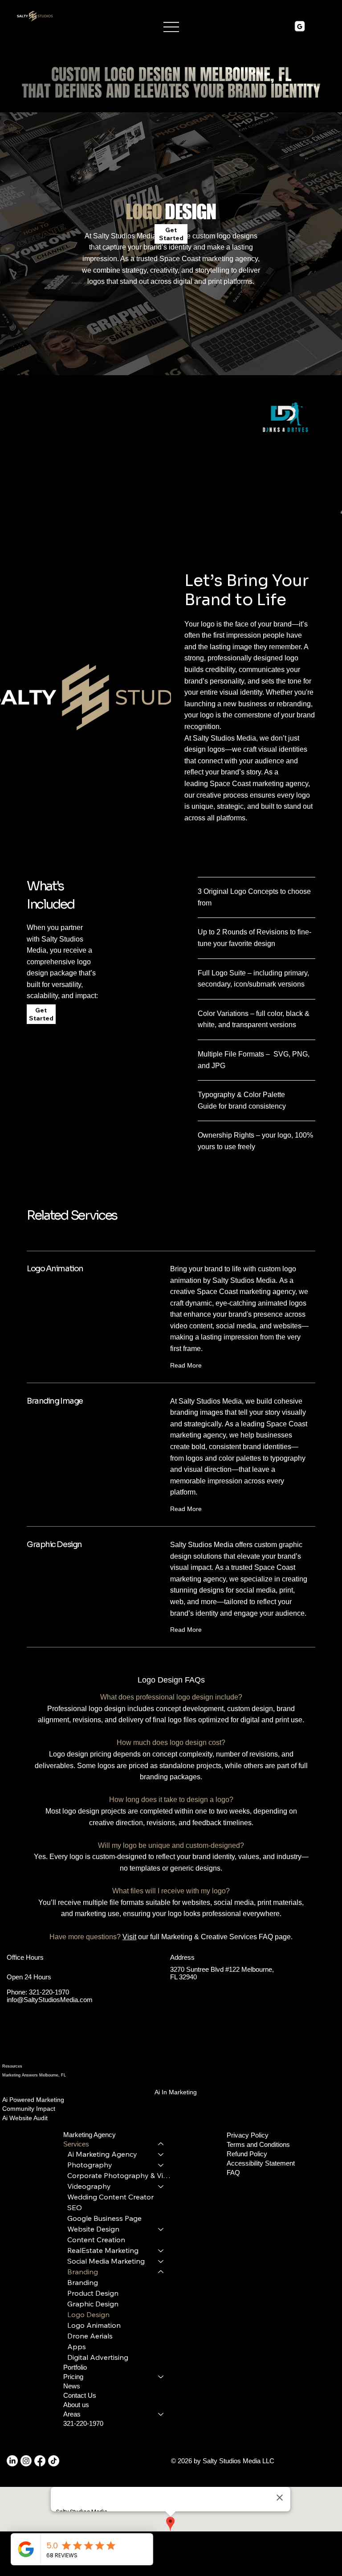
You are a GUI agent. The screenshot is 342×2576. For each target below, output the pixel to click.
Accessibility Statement (261, 2163)
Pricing (73, 2377)
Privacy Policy (248, 2135)
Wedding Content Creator (110, 2197)
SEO (75, 2207)
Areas (72, 2414)
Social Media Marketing (106, 2261)
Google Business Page (104, 2218)
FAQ (233, 2173)
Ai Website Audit (25, 2118)
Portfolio (75, 2367)
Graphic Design (93, 2304)
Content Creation (96, 2240)
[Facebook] (40, 2461)
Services (76, 2144)
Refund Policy (247, 2154)
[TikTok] (54, 2461)
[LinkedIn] (12, 2461)
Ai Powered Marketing (33, 2100)
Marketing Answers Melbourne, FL (34, 2075)
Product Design (93, 2293)
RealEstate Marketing (103, 2250)
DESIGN (171, 211)
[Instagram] (26, 2461)
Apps (77, 2347)
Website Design (93, 2229)
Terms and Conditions (258, 2144)
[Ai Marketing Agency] (161, 2154)
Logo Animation (94, 2325)
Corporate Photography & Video (120, 2175)
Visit (129, 1937)
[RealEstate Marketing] (161, 2250)
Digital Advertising (98, 2357)
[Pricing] (161, 2377)
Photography (90, 2165)
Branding (83, 2272)
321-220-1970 (49, 1992)
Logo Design (88, 2314)
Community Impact (29, 2109)
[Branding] (161, 2272)
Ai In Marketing (176, 2092)
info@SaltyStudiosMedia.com (50, 2000)
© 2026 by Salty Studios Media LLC (224, 2461)
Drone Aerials (90, 2336)
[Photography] (161, 2165)
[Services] (161, 2144)
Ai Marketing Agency (102, 2154)
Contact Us (80, 2395)
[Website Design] (161, 2229)
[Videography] (161, 2186)
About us (76, 2405)
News (72, 2386)
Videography (89, 2186)
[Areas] (161, 2414)
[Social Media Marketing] (161, 2261)
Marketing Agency (90, 2135)
